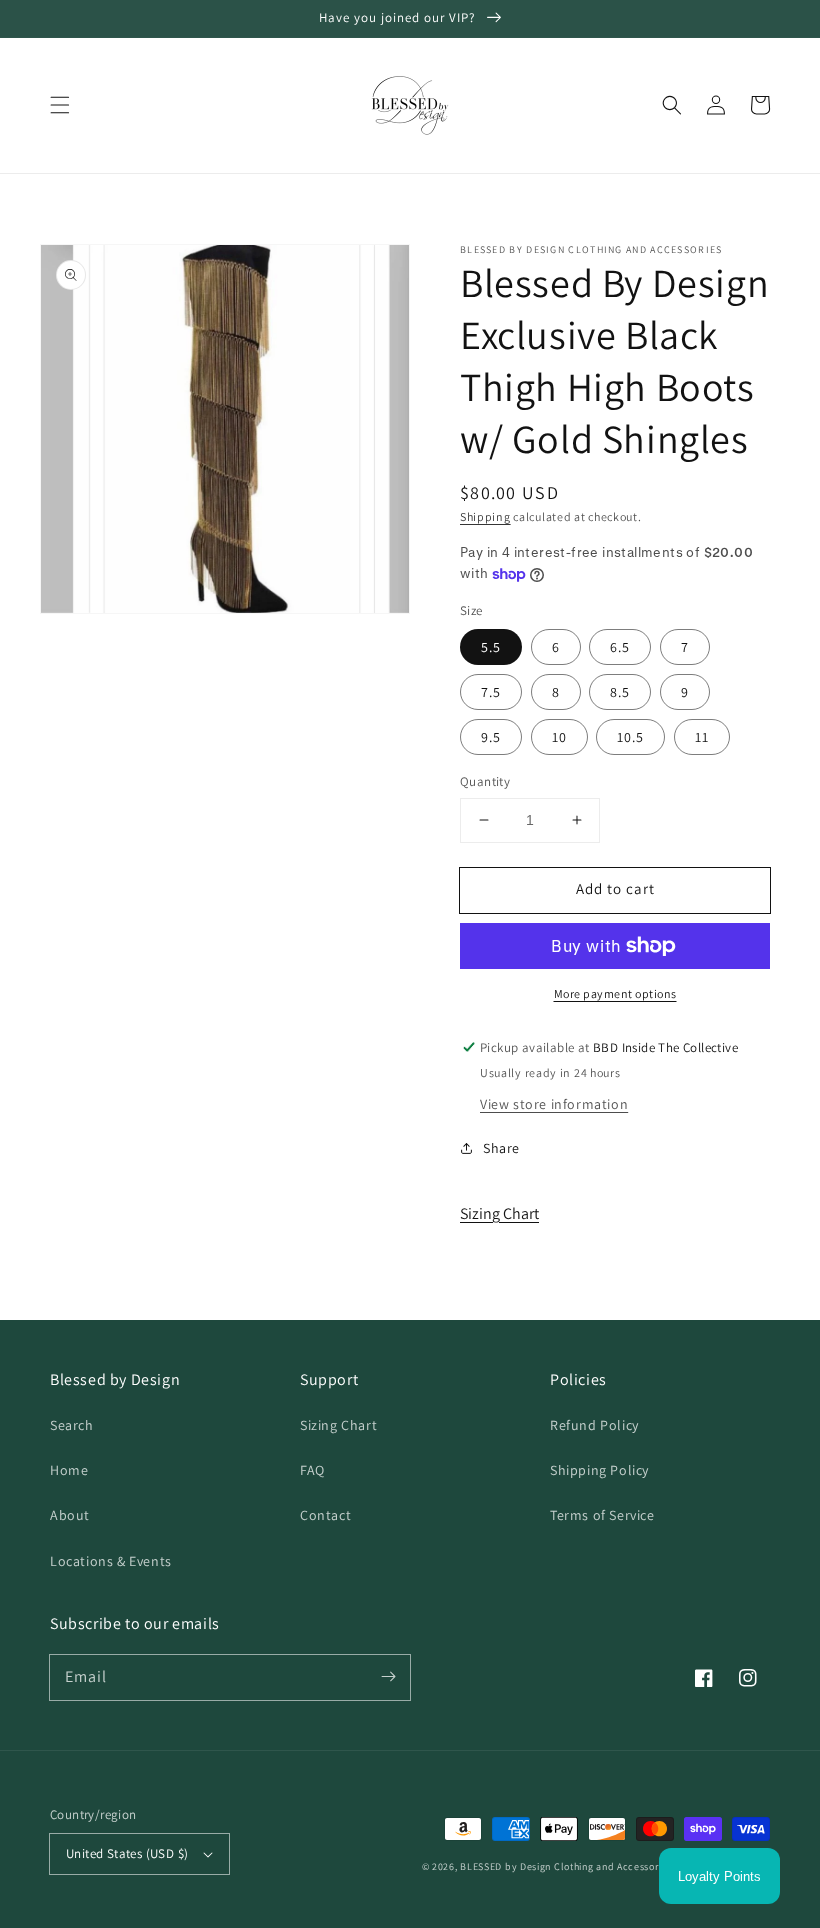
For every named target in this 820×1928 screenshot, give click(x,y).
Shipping (485, 516)
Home (69, 1470)
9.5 (491, 737)
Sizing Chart (499, 1213)
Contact (325, 1515)
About (70, 1515)
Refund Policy (594, 1425)
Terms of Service (602, 1515)
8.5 (620, 692)
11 (702, 737)
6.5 (620, 647)
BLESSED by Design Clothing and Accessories (567, 1866)
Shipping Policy (599, 1470)
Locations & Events (111, 1561)
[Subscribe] (388, 1677)
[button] (60, 105)
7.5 (491, 692)
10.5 (630, 737)
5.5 (491, 647)
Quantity (485, 781)
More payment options (615, 993)
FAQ (312, 1470)
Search (72, 1425)
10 (559, 737)
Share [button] (501, 1148)
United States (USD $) (127, 1853)
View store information (554, 1104)
